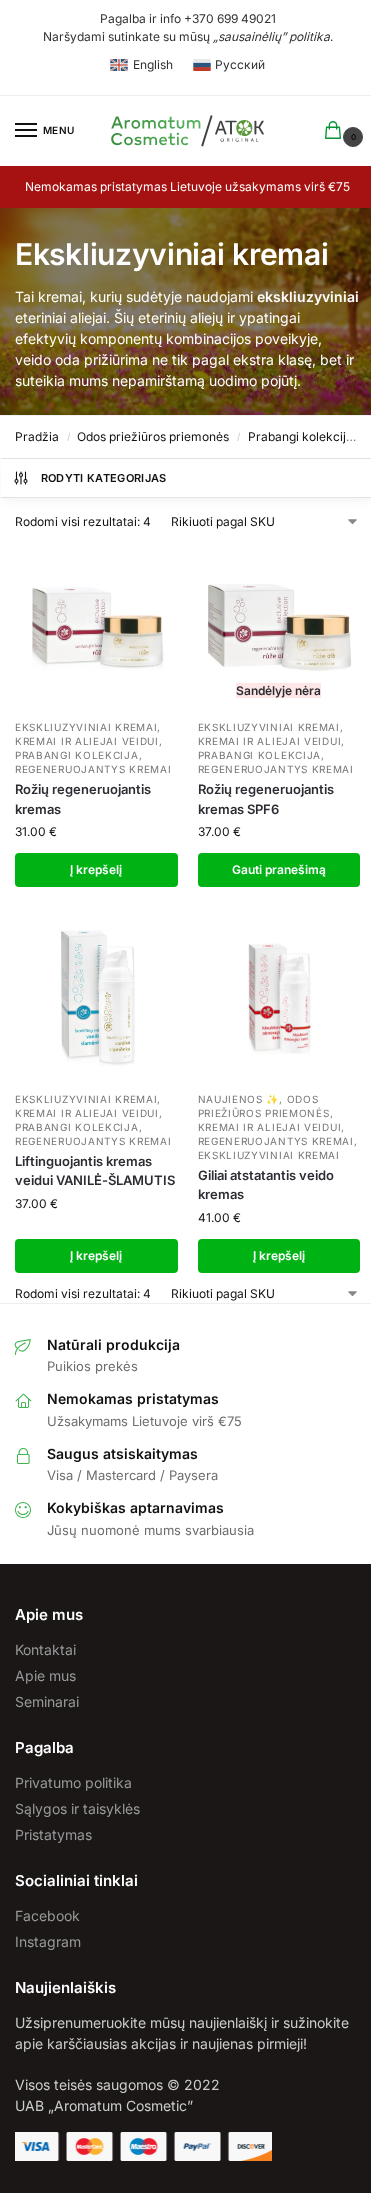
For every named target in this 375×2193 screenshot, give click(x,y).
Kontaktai (45, 1649)
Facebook (47, 1915)
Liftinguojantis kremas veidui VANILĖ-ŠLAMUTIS (95, 1171)
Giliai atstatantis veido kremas (266, 1185)
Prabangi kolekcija (300, 436)
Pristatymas (53, 1834)
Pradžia (37, 436)
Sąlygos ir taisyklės (77, 1808)
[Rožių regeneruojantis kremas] (96, 627)
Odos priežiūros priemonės (153, 436)
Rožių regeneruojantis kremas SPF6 (266, 799)
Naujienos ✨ (239, 1099)
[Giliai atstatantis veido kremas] (279, 998)
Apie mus (45, 1675)
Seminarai (47, 1701)
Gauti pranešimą (279, 869)
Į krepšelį (96, 869)
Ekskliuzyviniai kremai (86, 727)
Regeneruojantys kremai (93, 769)
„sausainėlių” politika (271, 36)
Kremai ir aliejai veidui (87, 741)
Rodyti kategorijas (104, 478)
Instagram (48, 1941)
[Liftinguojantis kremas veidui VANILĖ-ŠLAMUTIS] (96, 998)
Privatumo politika (73, 1782)
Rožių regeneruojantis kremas (83, 799)
